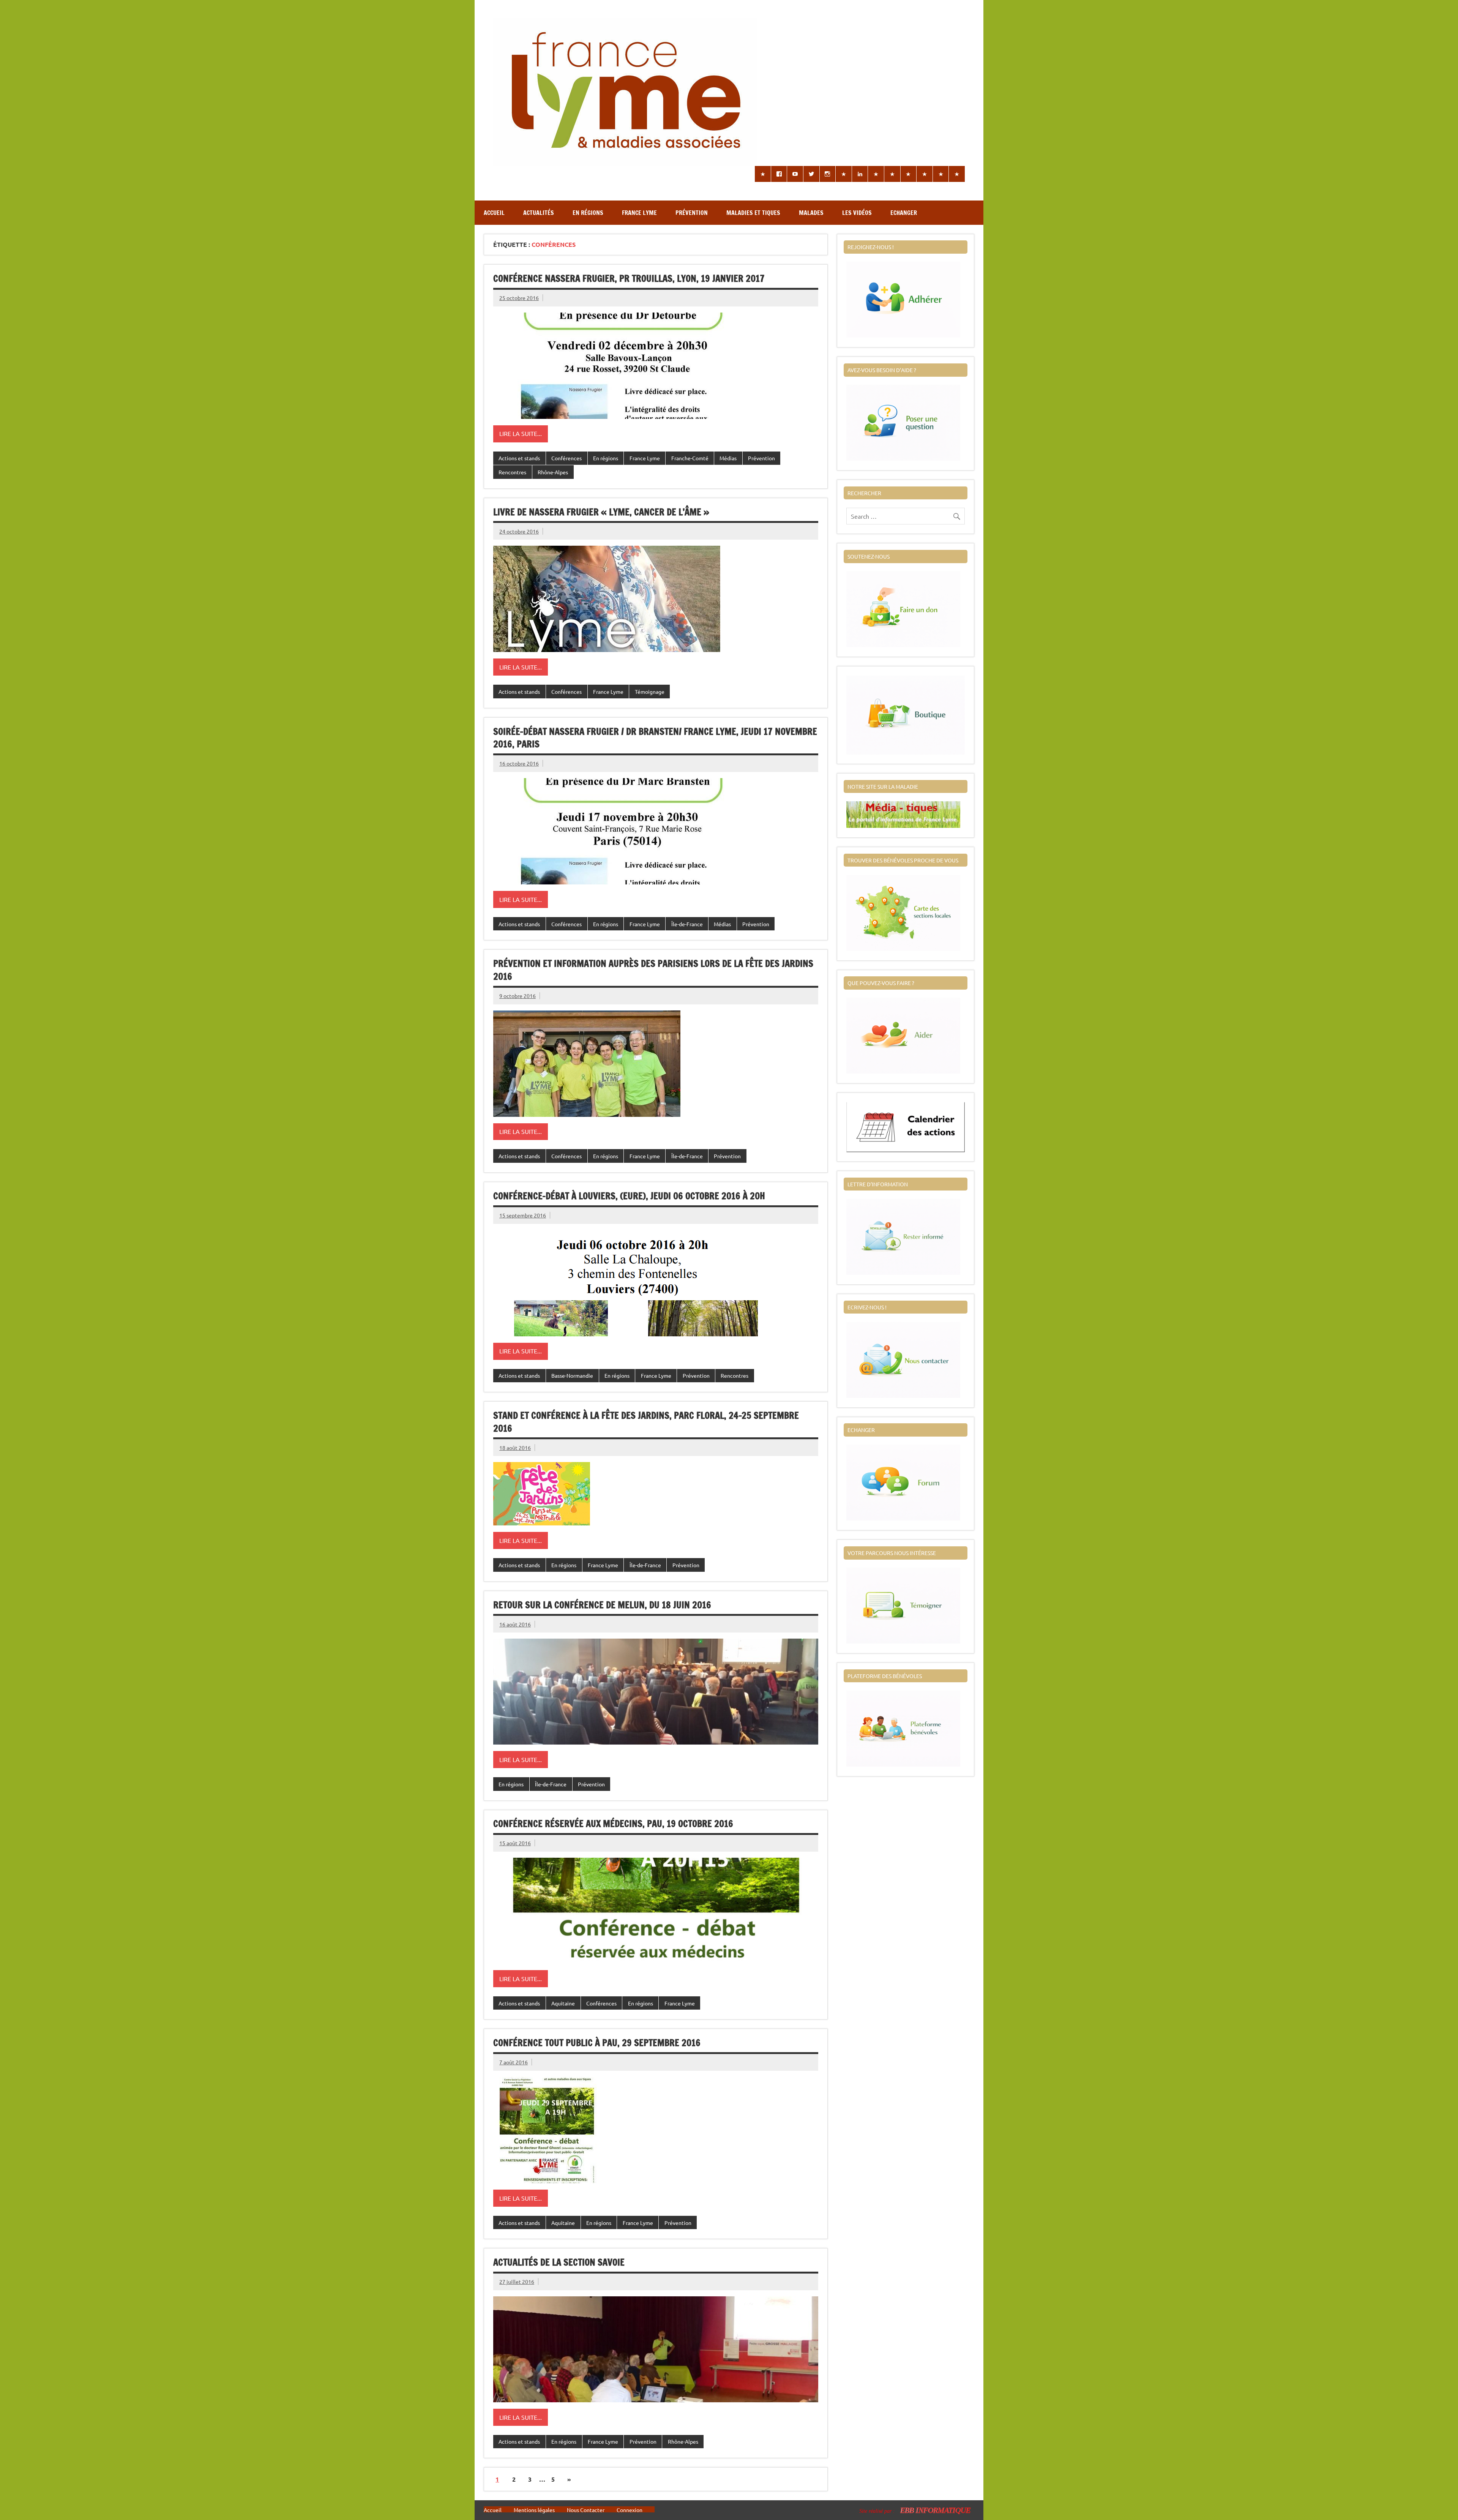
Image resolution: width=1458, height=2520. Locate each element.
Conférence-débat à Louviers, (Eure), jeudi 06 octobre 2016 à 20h (629, 1196)
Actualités (539, 213)
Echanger (904, 213)
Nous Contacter (586, 2510)
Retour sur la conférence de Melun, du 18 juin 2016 (602, 1605)
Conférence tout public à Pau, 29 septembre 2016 (597, 2043)
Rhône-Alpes (553, 472)
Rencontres (512, 472)
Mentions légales (534, 2510)
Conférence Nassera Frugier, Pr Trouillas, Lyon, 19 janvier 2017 (629, 278)
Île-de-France (687, 924)
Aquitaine (563, 2003)
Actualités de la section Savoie (559, 2262)
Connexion (630, 2510)
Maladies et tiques (753, 213)
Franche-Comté (690, 458)
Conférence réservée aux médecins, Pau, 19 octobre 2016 (613, 1824)
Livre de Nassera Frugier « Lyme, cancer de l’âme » (601, 512)
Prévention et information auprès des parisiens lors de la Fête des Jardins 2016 (653, 970)
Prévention (692, 213)
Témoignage (650, 692)
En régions (588, 213)
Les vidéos (857, 213)
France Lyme (639, 213)
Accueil (494, 213)
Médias (728, 458)
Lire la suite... (521, 433)
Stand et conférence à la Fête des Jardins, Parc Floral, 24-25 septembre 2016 (646, 1422)
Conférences (566, 458)
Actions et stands (519, 458)
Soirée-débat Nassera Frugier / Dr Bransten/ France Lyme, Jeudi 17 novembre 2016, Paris (655, 738)
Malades (811, 213)
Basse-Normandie (572, 1375)
